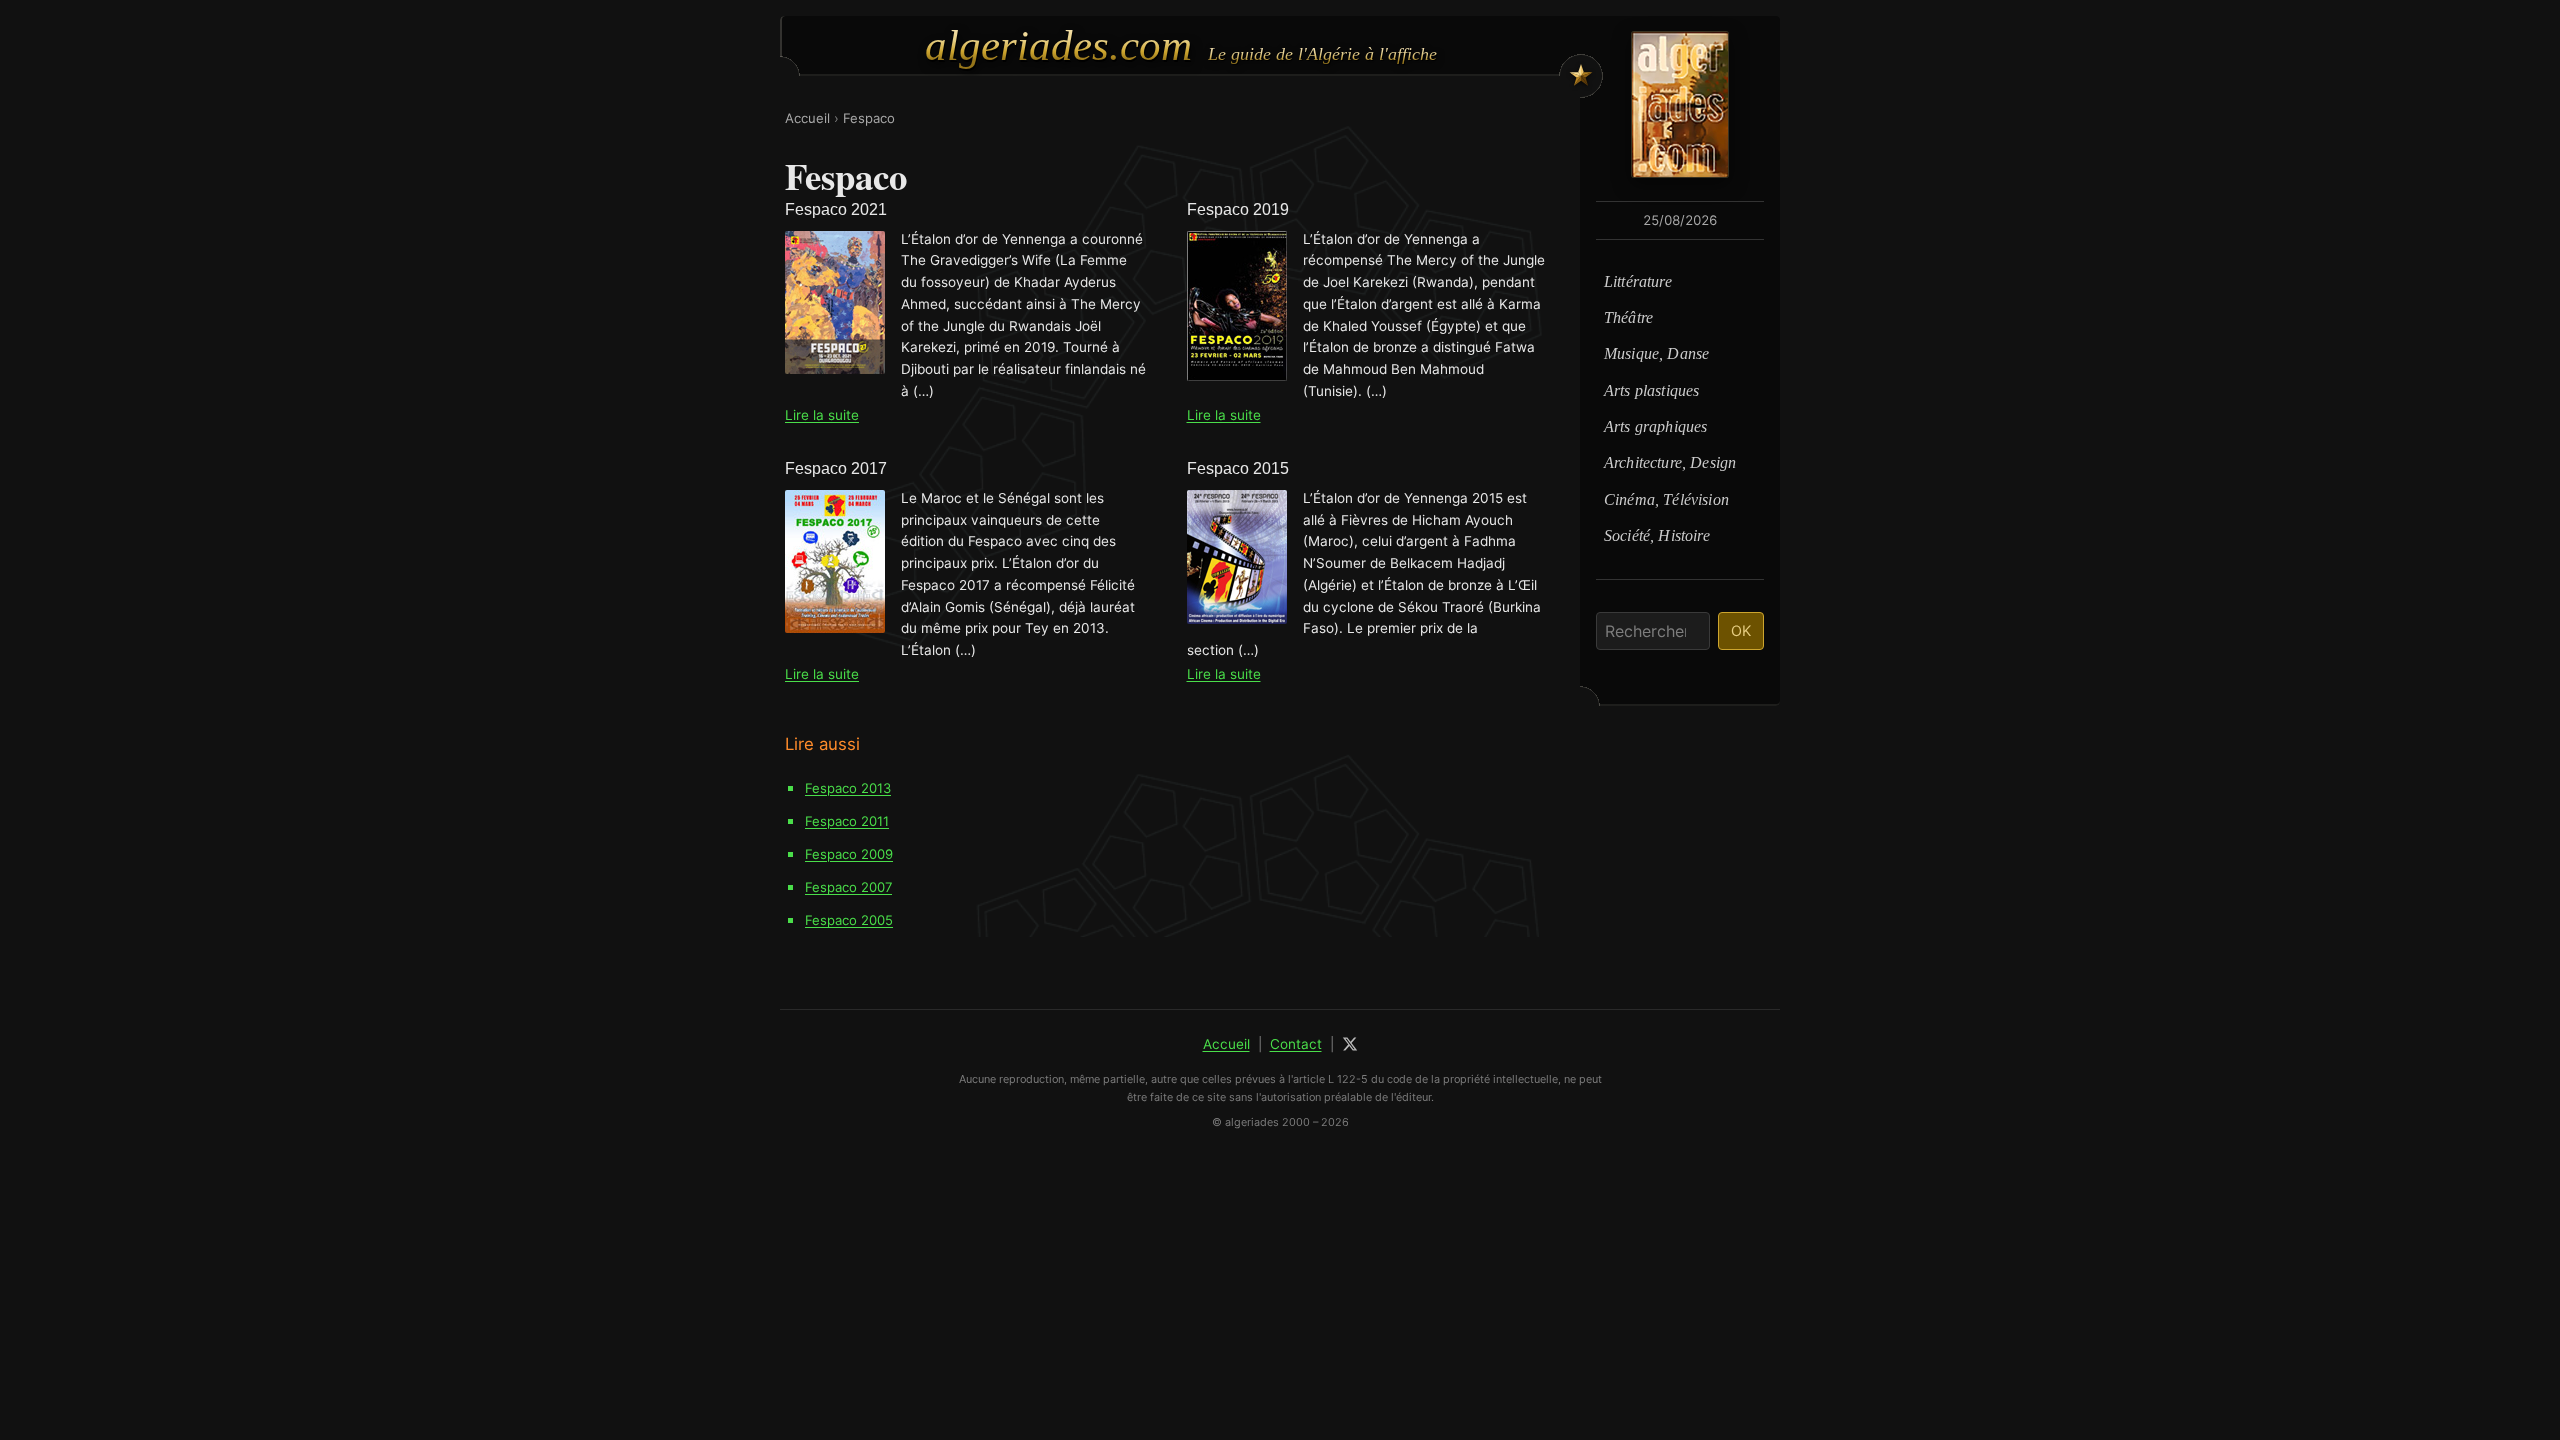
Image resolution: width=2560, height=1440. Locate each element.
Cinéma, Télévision (1666, 499)
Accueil (807, 118)
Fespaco (869, 118)
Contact (1296, 1044)
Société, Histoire (1657, 535)
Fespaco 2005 (849, 920)
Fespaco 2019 (1238, 209)
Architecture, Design (1670, 462)
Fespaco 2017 (836, 468)
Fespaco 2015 (1238, 468)
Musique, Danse (1656, 353)
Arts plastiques (1651, 390)
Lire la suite (822, 415)
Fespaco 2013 (848, 788)
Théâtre (1628, 317)
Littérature (1638, 281)
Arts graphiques (1655, 426)
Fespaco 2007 (848, 887)
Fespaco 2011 (847, 821)
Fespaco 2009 (849, 854)
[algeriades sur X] (1350, 1044)
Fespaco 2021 (836, 209)
